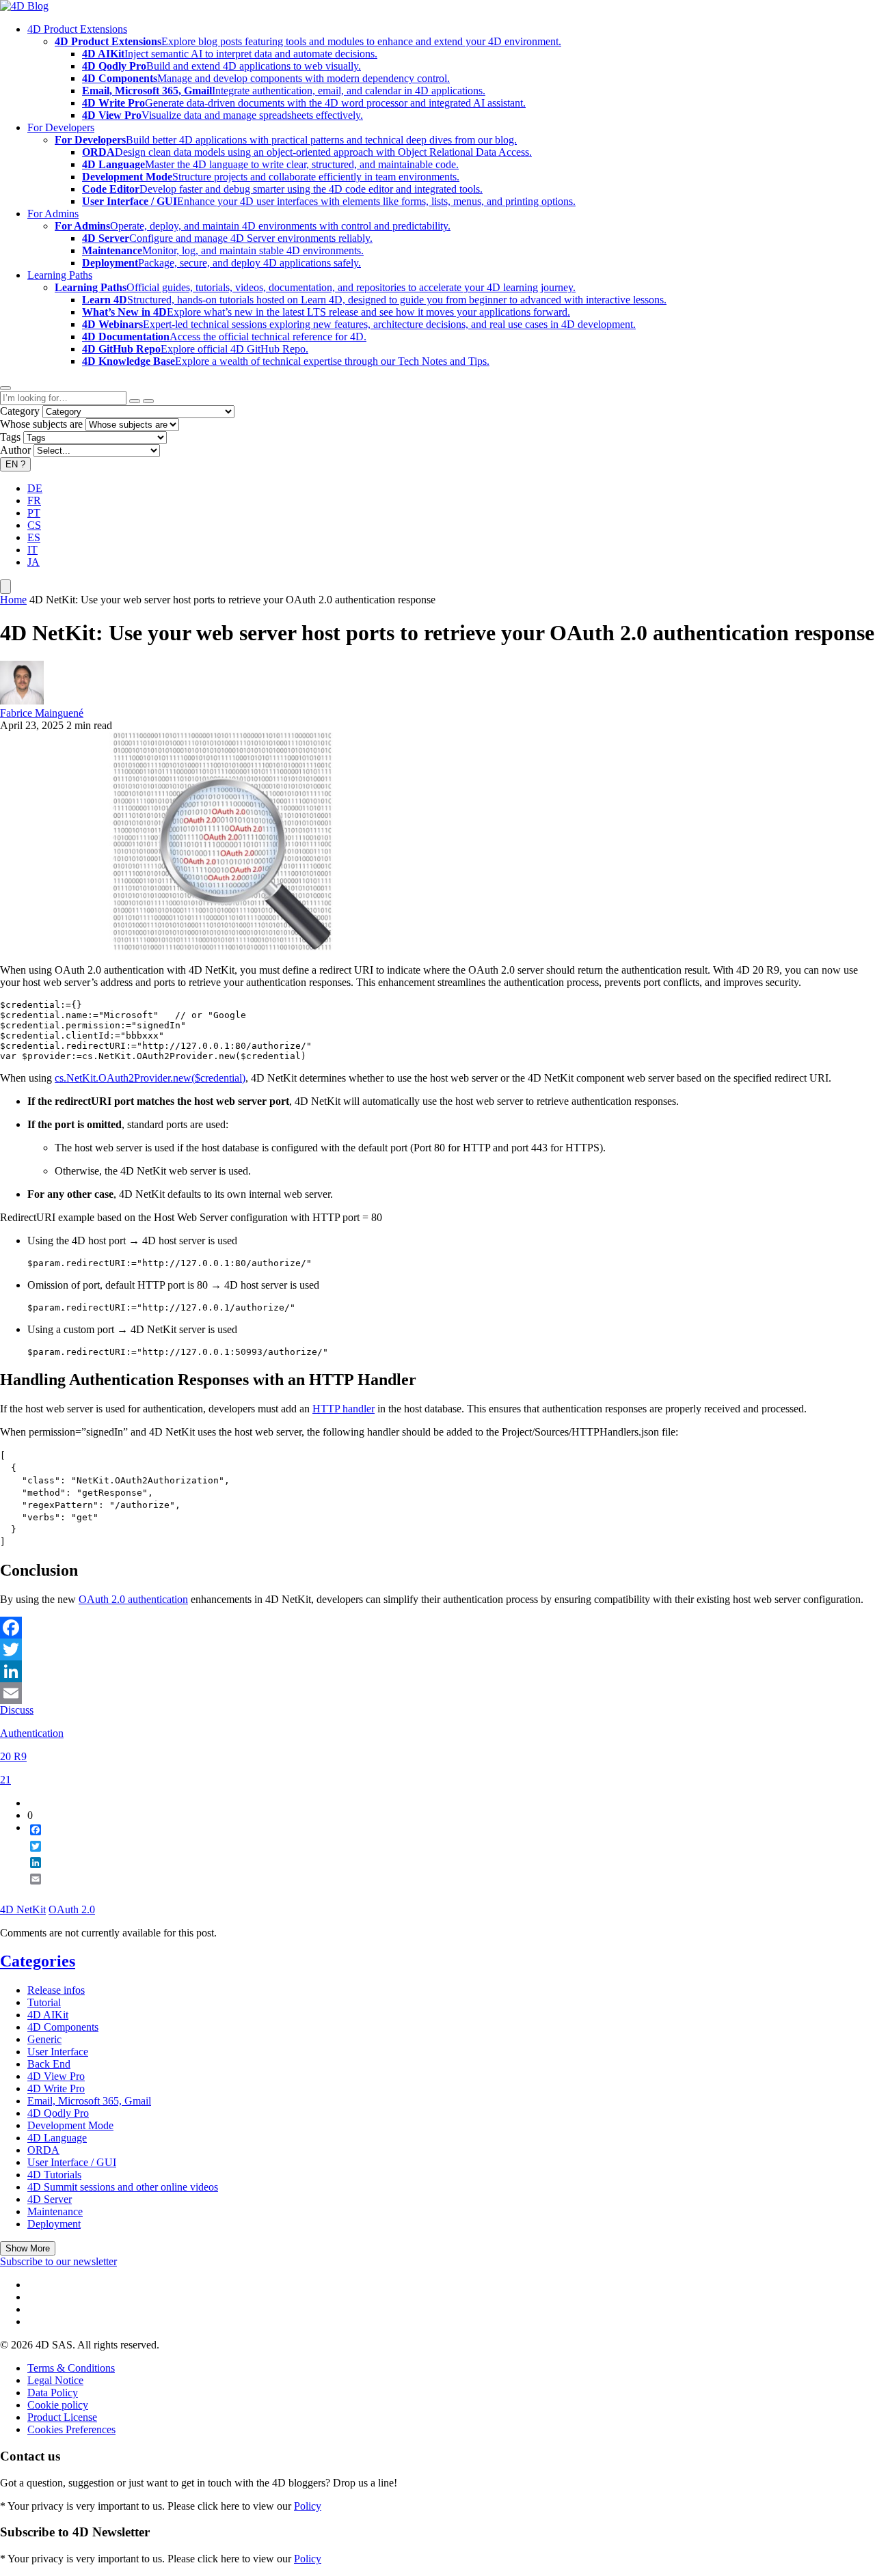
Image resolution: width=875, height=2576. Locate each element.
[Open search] (5, 388)
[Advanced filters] (135, 401)
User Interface (58, 2052)
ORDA (43, 2150)
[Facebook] (437, 1628)
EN (15, 464)
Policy (308, 2506)
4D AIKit (48, 2015)
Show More (28, 2248)
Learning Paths (60, 275)
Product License (62, 2417)
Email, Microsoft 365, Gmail (89, 2101)
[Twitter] (437, 1649)
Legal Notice (55, 2380)
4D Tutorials (54, 2175)
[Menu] (5, 587)
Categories (38, 1961)
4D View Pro (56, 2076)
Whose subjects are (41, 424)
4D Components (63, 2027)
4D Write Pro (56, 2088)
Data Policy (53, 2393)
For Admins (53, 214)
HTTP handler (344, 1409)
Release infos (56, 1990)
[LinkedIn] (437, 1671)
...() (150, 1078)
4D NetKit (23, 1909)
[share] (30, 1890)
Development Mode (70, 2125)
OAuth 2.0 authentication (133, 1599)
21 (5, 1780)
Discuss (17, 1710)
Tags (10, 437)
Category (20, 411)
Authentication (32, 1733)
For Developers (61, 127)
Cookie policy (58, 2405)
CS (34, 525)
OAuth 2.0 (72, 1909)
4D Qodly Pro (58, 2113)
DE (35, 488)
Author (15, 450)
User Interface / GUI (72, 2162)
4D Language (57, 2138)
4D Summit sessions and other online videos (123, 2187)
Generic (44, 2039)
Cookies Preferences (71, 2429)
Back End (49, 2064)
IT (32, 550)
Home (13, 600)
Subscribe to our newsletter (58, 2261)
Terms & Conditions (71, 2368)
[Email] (437, 1693)
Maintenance (55, 2211)
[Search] (148, 401)
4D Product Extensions (77, 29)
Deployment (54, 2224)
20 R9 (13, 1756)
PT (34, 513)
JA (33, 562)
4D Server (50, 2199)
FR (34, 501)
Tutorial (44, 2002)
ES (34, 537)
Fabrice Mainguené (42, 713)
